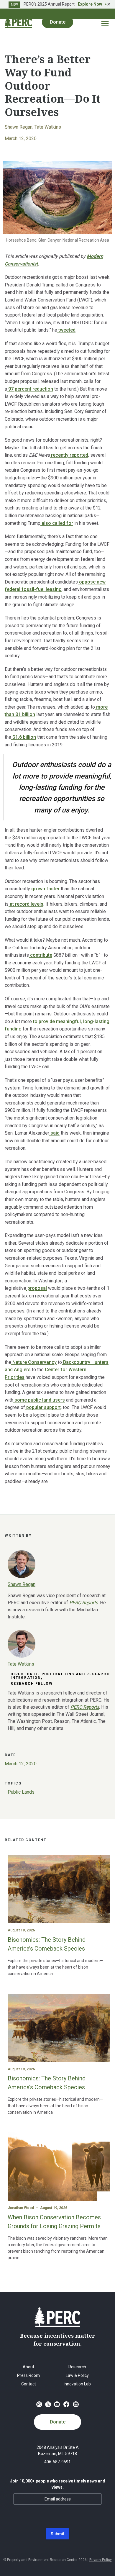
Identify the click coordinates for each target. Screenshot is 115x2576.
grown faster (45, 889)
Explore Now (90, 4)
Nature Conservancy (34, 1362)
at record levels (26, 904)
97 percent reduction (30, 389)
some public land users (39, 1400)
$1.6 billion (24, 737)
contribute (41, 955)
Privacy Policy (101, 2560)
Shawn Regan (19, 127)
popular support (43, 1407)
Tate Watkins (48, 127)
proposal (37, 1288)
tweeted (66, 330)
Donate (58, 2422)
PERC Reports (85, 1707)
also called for (57, 523)
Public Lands (21, 1792)
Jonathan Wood (21, 2208)
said (54, 1133)
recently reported (69, 455)
